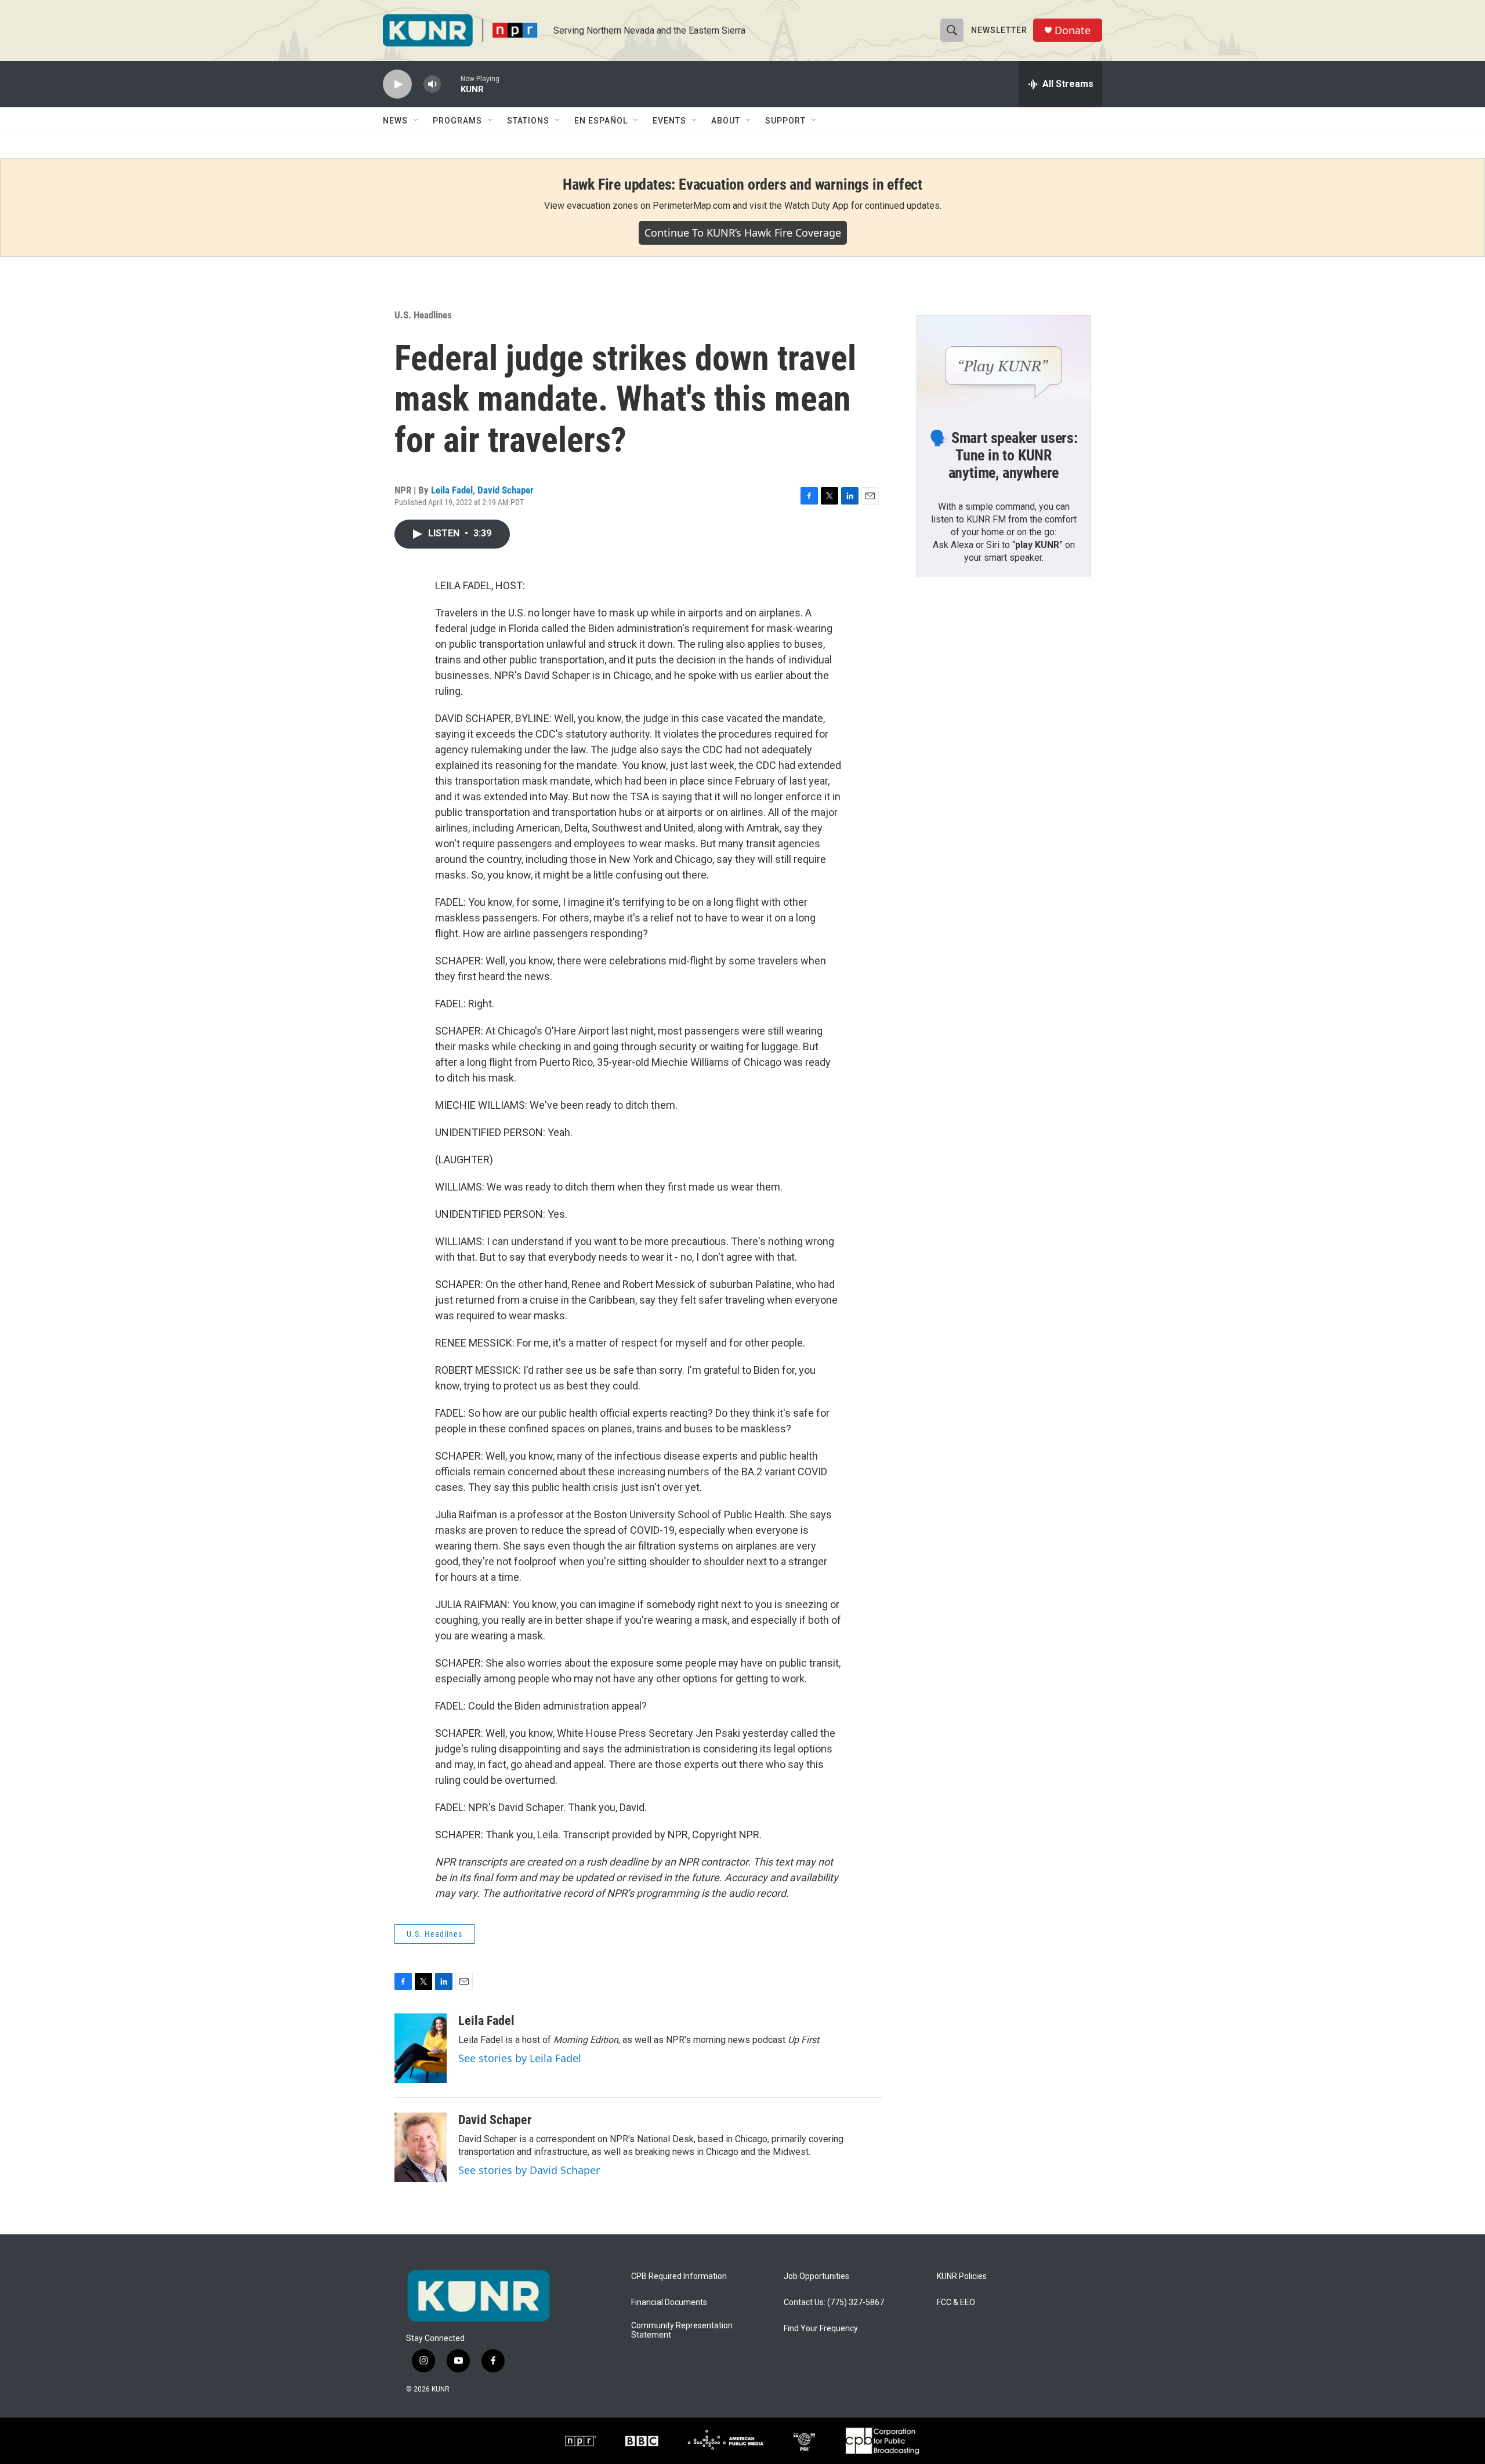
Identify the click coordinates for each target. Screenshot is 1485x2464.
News (395, 121)
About (726, 121)
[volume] (432, 84)
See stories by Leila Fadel (520, 2058)
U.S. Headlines (423, 315)
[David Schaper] (421, 2147)
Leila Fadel (452, 490)
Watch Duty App (816, 206)
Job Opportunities (816, 2276)
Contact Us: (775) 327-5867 (834, 2302)
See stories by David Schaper (529, 2170)
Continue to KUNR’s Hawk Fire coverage (743, 233)
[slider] (451, 84)
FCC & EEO (956, 2302)
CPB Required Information (679, 2276)
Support (785, 121)
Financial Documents (669, 2302)
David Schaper (506, 490)
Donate (1073, 30)
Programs (457, 121)
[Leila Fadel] (421, 2048)
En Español (601, 121)
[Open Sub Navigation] (416, 121)
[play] (397, 84)
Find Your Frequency (821, 2329)
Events (669, 121)
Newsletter (999, 30)
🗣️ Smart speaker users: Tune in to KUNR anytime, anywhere (1004, 455)
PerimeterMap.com (691, 206)
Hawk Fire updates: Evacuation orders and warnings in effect (742, 184)
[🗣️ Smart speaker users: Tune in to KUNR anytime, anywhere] (1004, 364)
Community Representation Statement (682, 2330)
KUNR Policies (962, 2276)
